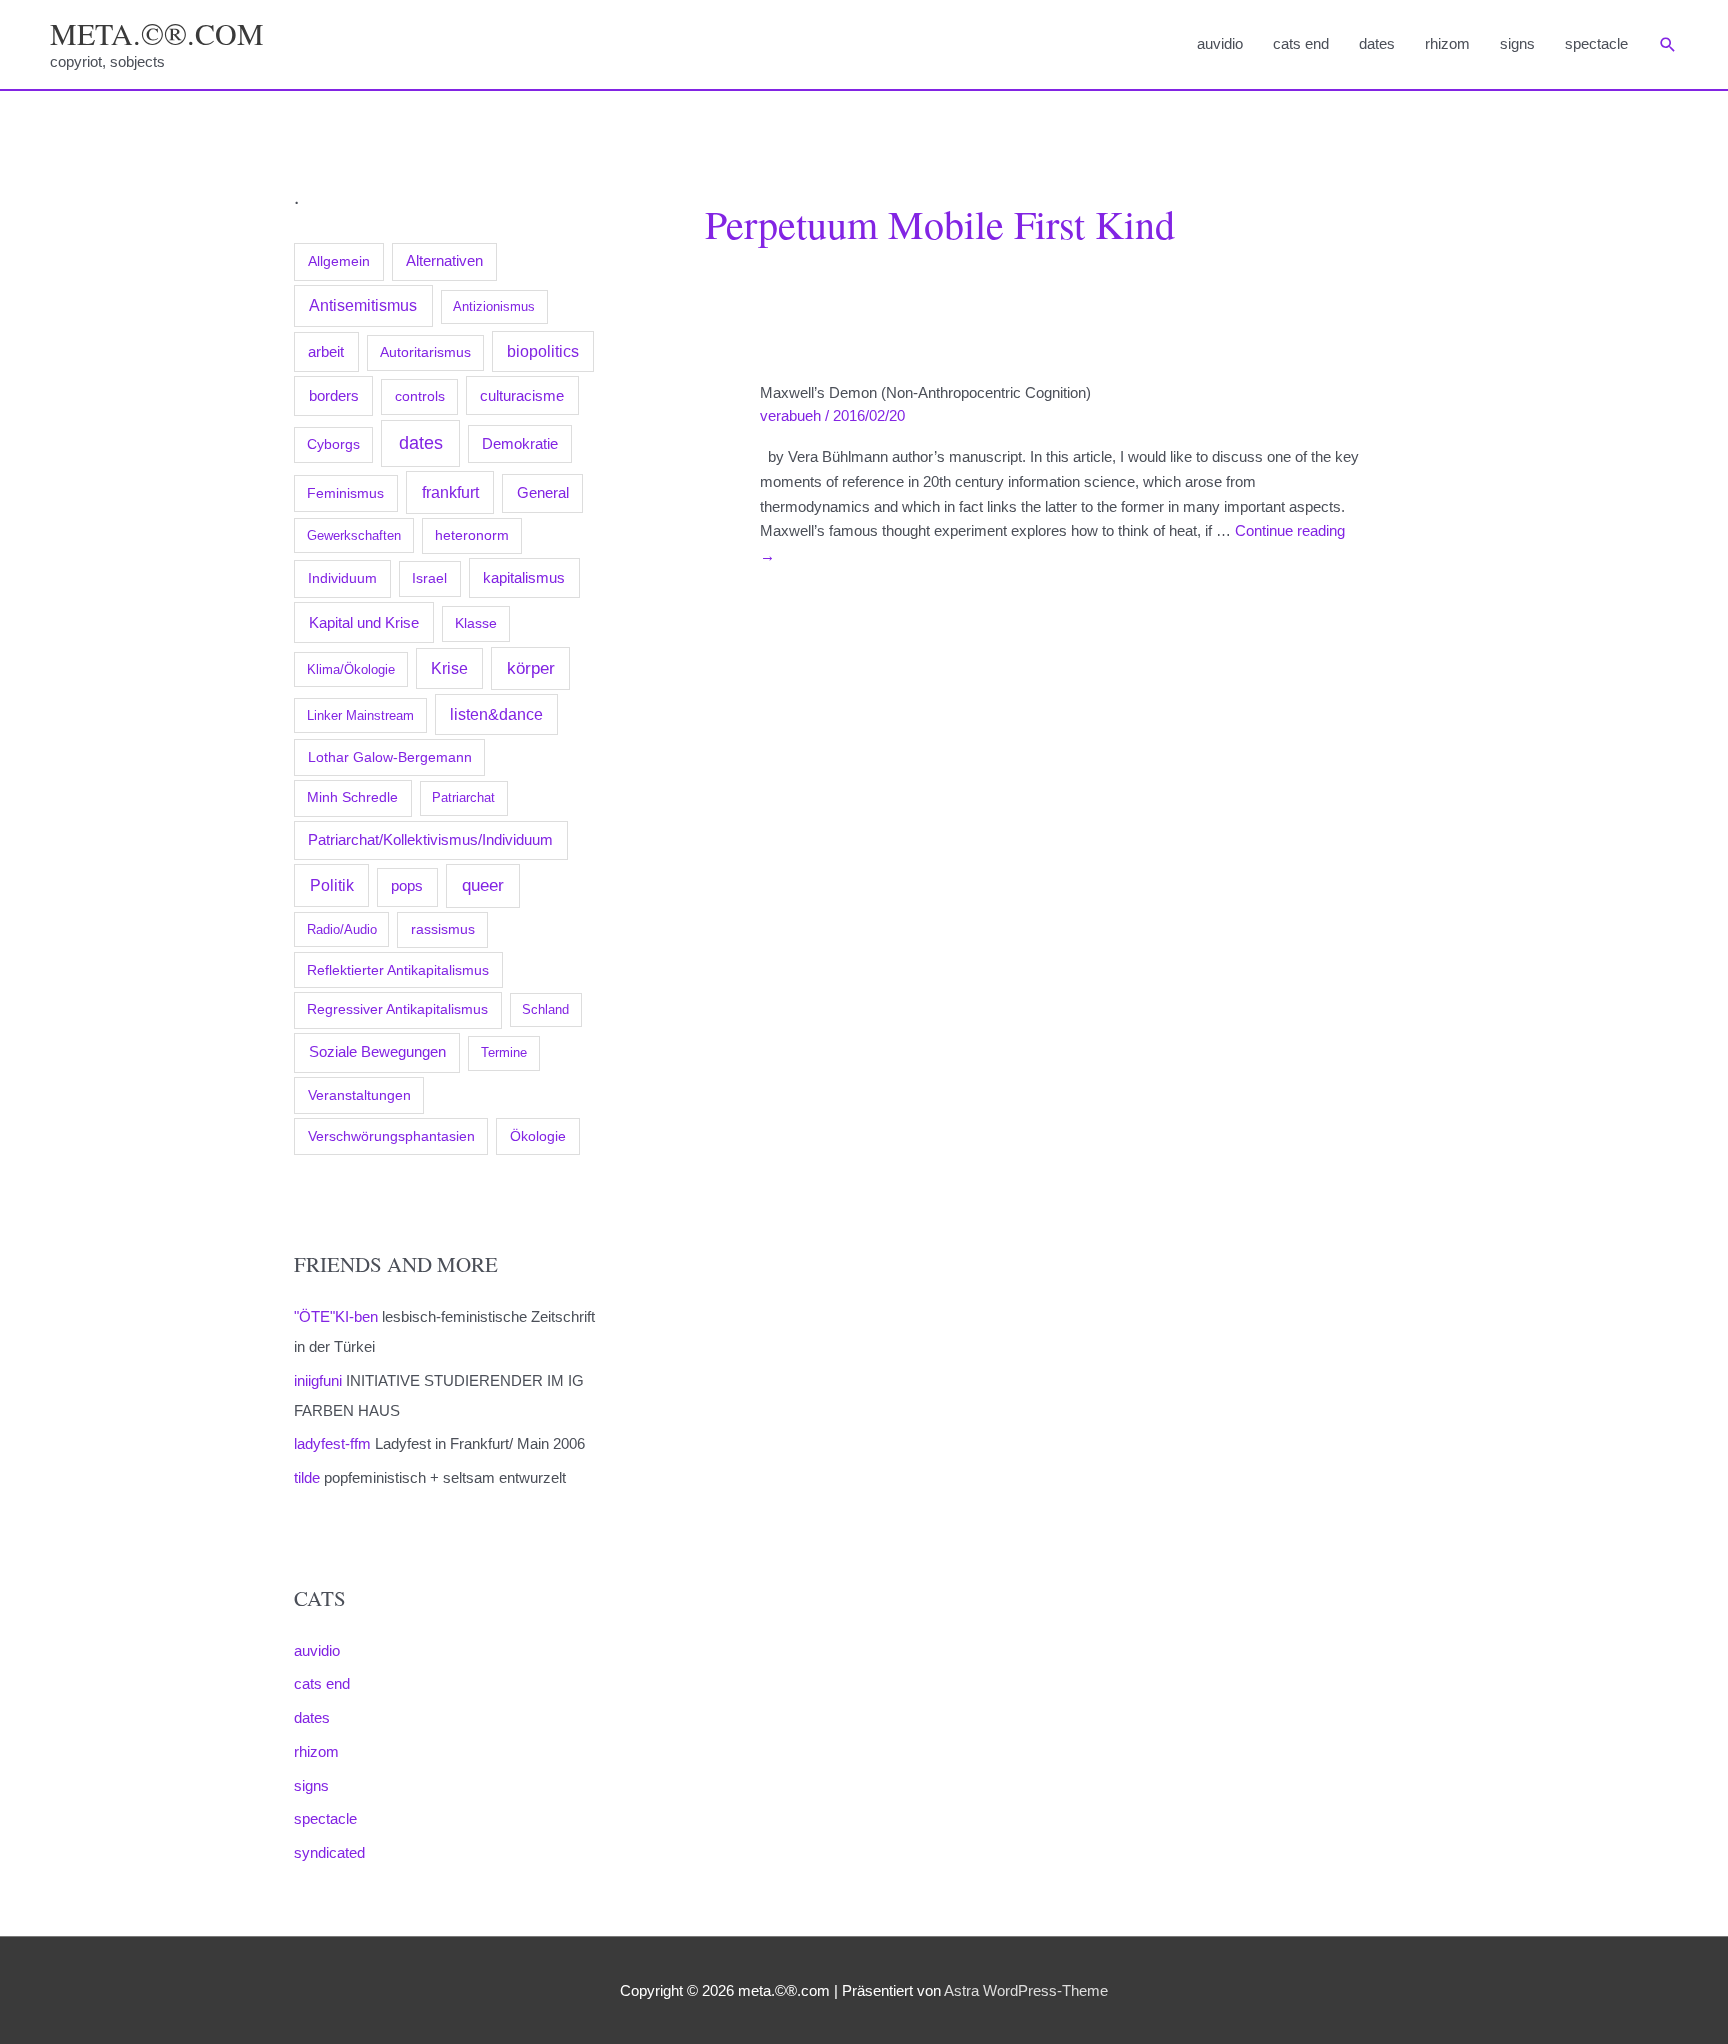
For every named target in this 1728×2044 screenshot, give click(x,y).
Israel (429, 578)
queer (483, 885)
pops (407, 886)
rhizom (1447, 43)
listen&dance (496, 714)
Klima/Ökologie (351, 669)
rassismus (443, 929)
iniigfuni (318, 1380)
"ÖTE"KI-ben (336, 1316)
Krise (449, 668)
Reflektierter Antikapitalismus (398, 970)
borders (334, 395)
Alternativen (444, 261)
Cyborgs (333, 444)
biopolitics (543, 351)
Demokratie (520, 444)
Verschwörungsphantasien (391, 1136)
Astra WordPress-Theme (1026, 1990)
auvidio (1220, 43)
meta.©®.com (157, 33)
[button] (1668, 45)
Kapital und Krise (364, 622)
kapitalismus (524, 577)
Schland (545, 1009)
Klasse (476, 623)
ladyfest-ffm (332, 1443)
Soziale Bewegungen (377, 1051)
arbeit (326, 352)
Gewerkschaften (354, 535)
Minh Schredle (352, 797)
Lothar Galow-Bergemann (390, 757)
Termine (504, 1052)
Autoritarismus (425, 352)
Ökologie (538, 1136)
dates (1377, 43)
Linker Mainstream (360, 715)
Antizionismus (494, 306)
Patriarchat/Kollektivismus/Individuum (430, 839)
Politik (332, 885)
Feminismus (345, 493)
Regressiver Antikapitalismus (397, 1009)
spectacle (1596, 43)
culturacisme (522, 396)
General (543, 493)
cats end (1301, 43)
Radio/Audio (342, 929)
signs (1517, 43)
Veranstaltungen (359, 1095)
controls (420, 396)
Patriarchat (463, 797)
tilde (307, 1477)
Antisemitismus (363, 305)
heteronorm (472, 535)
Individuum (342, 578)
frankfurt (450, 492)
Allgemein (339, 261)
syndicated (329, 1852)
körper (531, 668)
